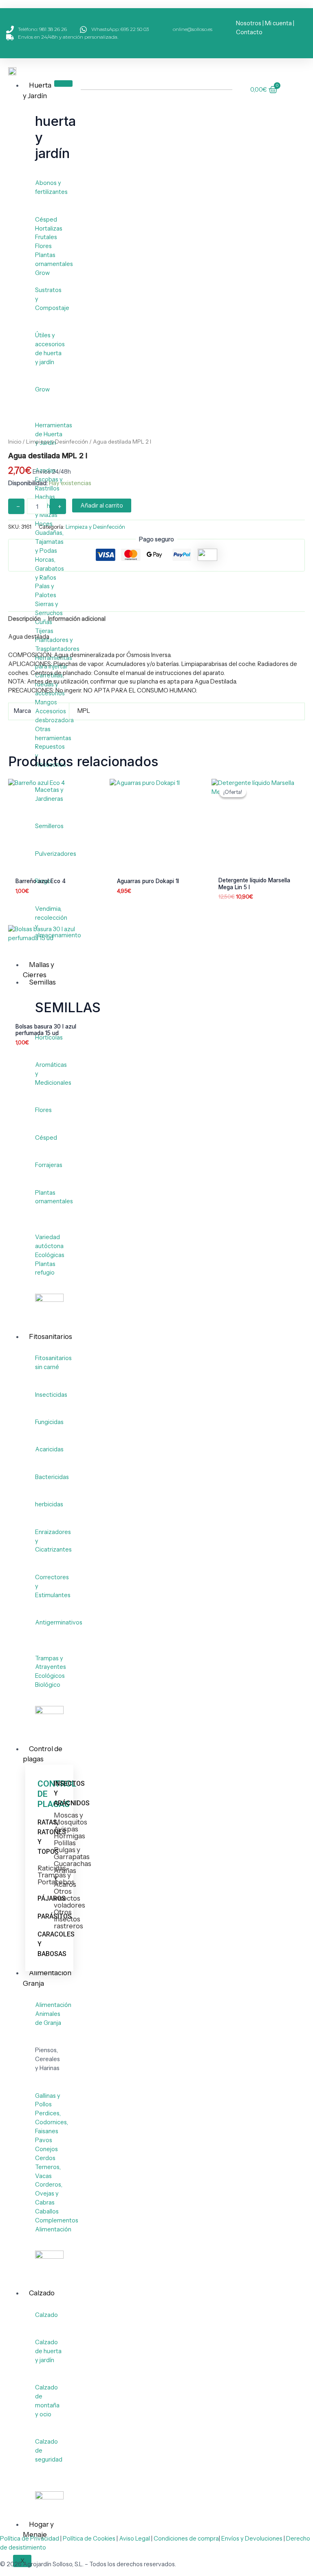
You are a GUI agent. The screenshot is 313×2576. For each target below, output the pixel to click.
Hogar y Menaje (38, 2530)
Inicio (15, 442)
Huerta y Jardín (37, 90)
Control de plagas (43, 1754)
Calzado (42, 2293)
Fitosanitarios (51, 1336)
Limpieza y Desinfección (57, 442)
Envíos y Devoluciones (252, 2539)
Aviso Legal (134, 2539)
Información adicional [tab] (77, 619)
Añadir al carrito (102, 506)
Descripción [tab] (24, 619)
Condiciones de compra (186, 2539)
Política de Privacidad (30, 2539)
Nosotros (249, 23)
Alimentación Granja (47, 1978)
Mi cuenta (278, 23)
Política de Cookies (89, 2539)
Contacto (249, 32)
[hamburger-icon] (63, 84)
